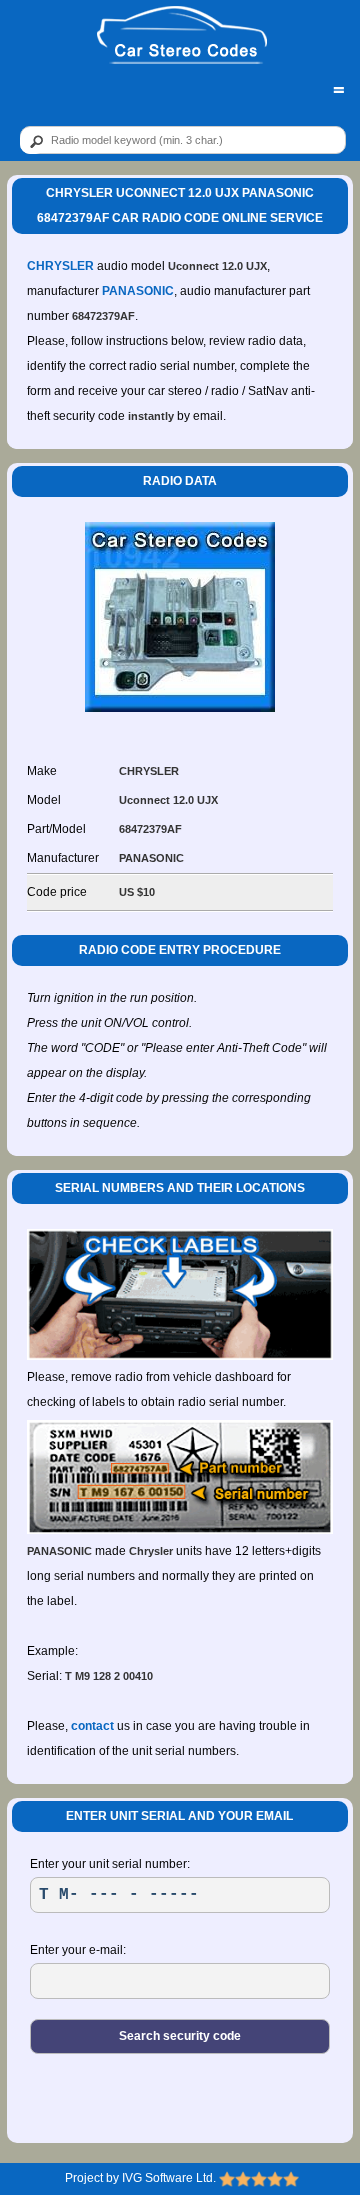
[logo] (181, 36)
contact (92, 1726)
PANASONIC (138, 291)
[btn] (33, 141)
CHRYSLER (60, 266)
